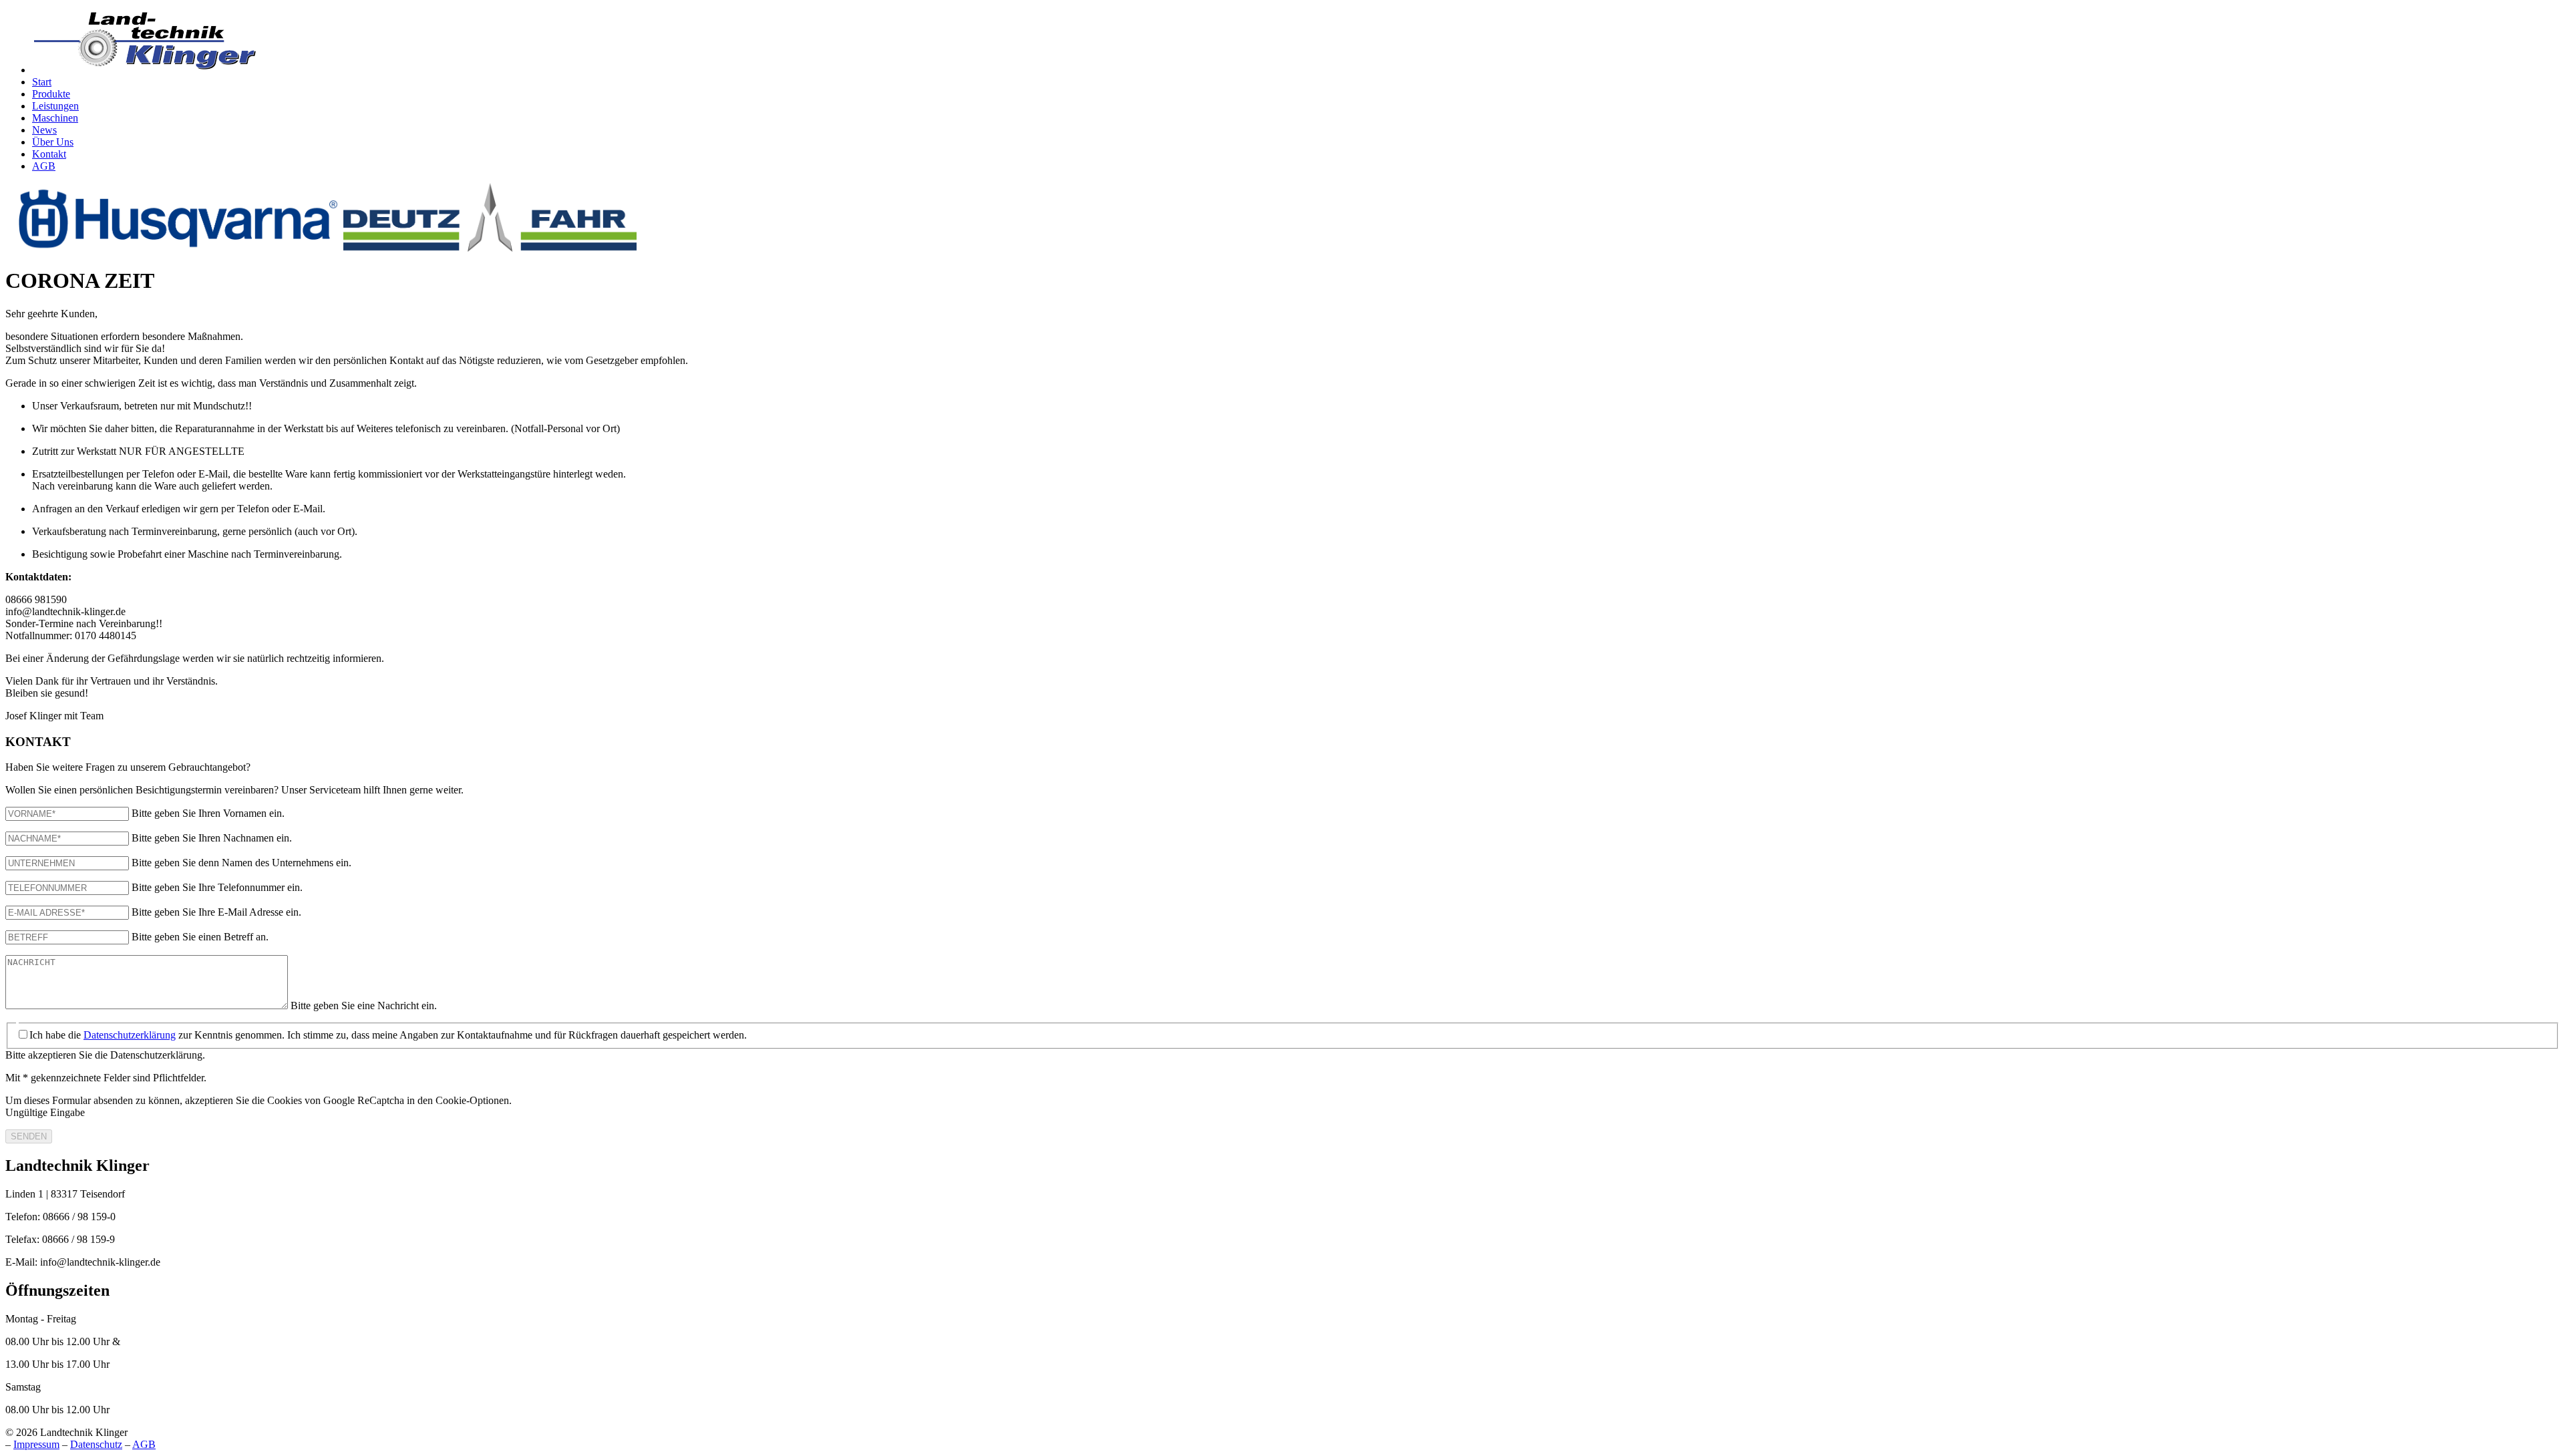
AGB (144, 1444)
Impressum (36, 1444)
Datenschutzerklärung (130, 1035)
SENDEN (29, 1136)
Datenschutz (96, 1444)
